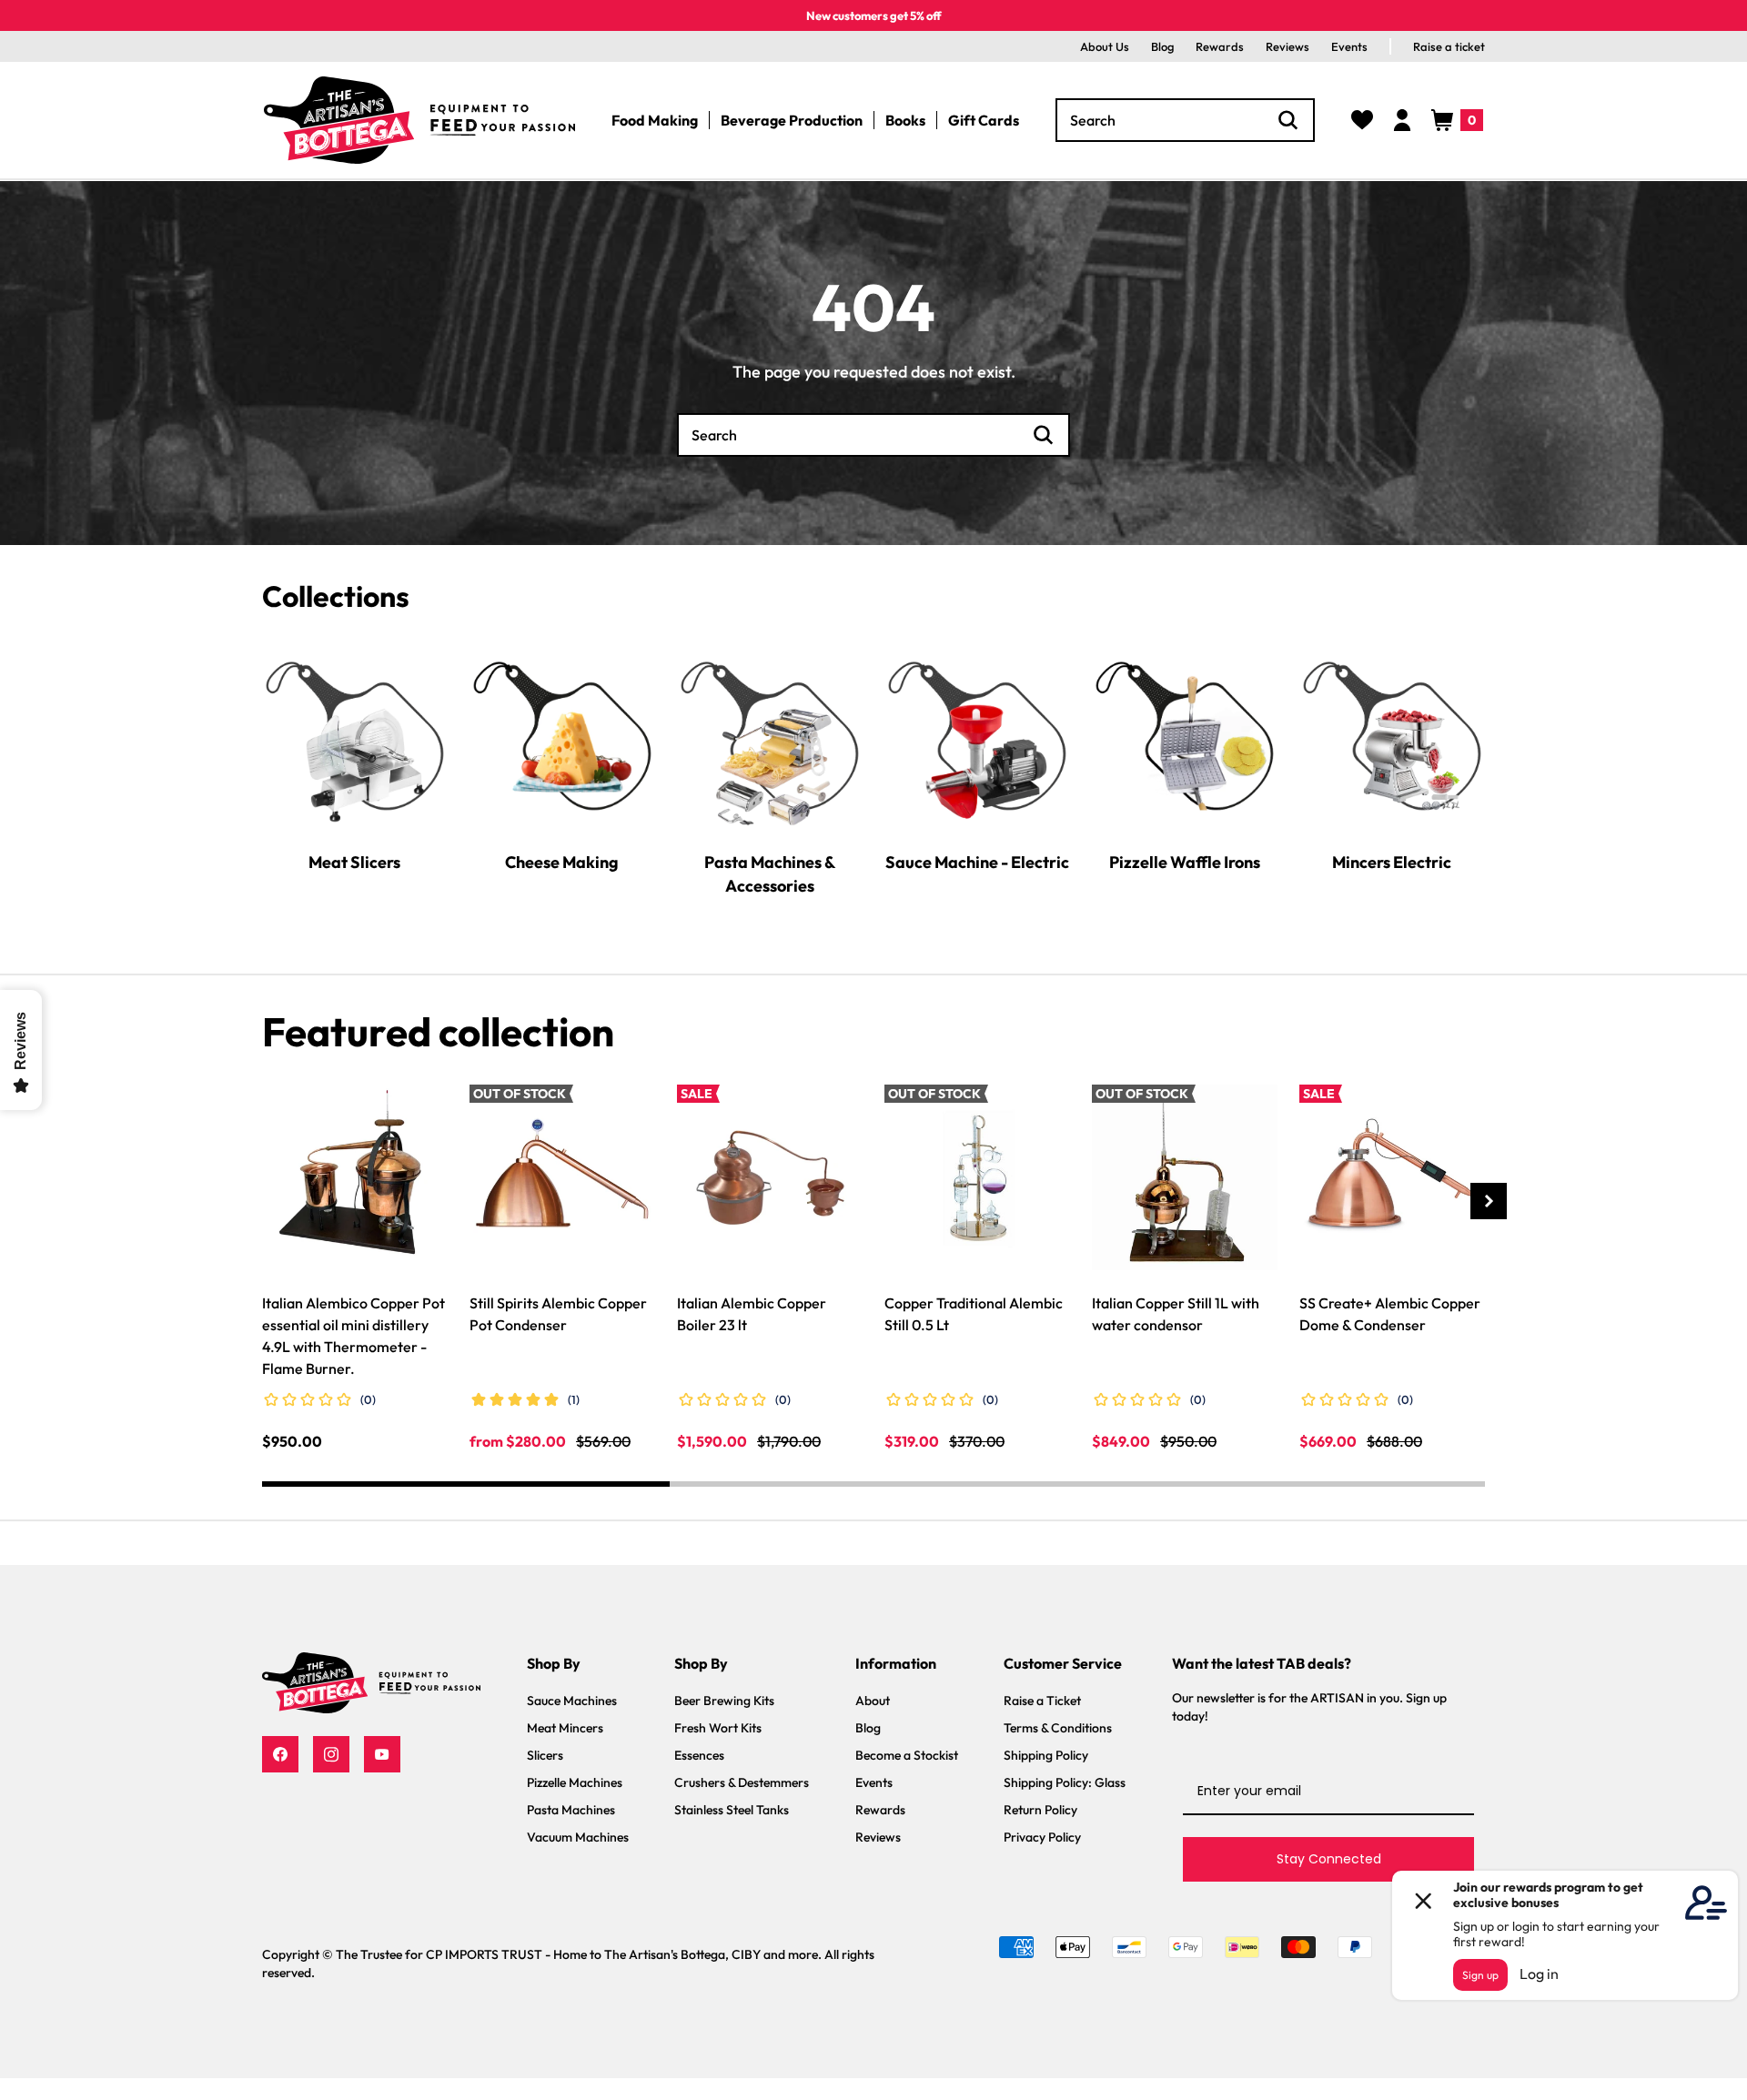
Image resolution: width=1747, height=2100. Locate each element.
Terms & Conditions (1058, 1728)
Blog (1162, 46)
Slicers (545, 1755)
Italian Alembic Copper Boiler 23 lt (752, 1314)
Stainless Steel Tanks (732, 1810)
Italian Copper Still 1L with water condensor (1176, 1314)
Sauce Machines (572, 1701)
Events (1349, 46)
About (873, 1701)
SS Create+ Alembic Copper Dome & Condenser (1390, 1314)
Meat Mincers (565, 1728)
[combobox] (1185, 120)
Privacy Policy (1042, 1837)
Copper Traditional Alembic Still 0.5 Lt (974, 1314)
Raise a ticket (1449, 46)
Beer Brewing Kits (724, 1701)
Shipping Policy (1046, 1755)
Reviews (1288, 46)
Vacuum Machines (578, 1837)
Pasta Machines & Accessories (770, 873)
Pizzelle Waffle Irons (1185, 861)
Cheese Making (562, 861)
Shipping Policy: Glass (1065, 1782)
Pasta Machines (571, 1810)
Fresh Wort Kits (718, 1728)
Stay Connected (1329, 1859)
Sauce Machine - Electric (977, 861)
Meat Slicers (354, 861)
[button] (1457, 120)
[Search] (1288, 120)
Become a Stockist (907, 1755)
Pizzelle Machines (575, 1782)
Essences (699, 1755)
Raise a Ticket (1042, 1701)
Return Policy (1040, 1810)
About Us (1105, 46)
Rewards (1220, 46)
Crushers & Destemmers (742, 1782)
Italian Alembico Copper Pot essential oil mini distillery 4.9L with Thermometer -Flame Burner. (353, 1336)
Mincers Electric (1392, 861)
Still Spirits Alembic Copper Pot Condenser (558, 1314)
